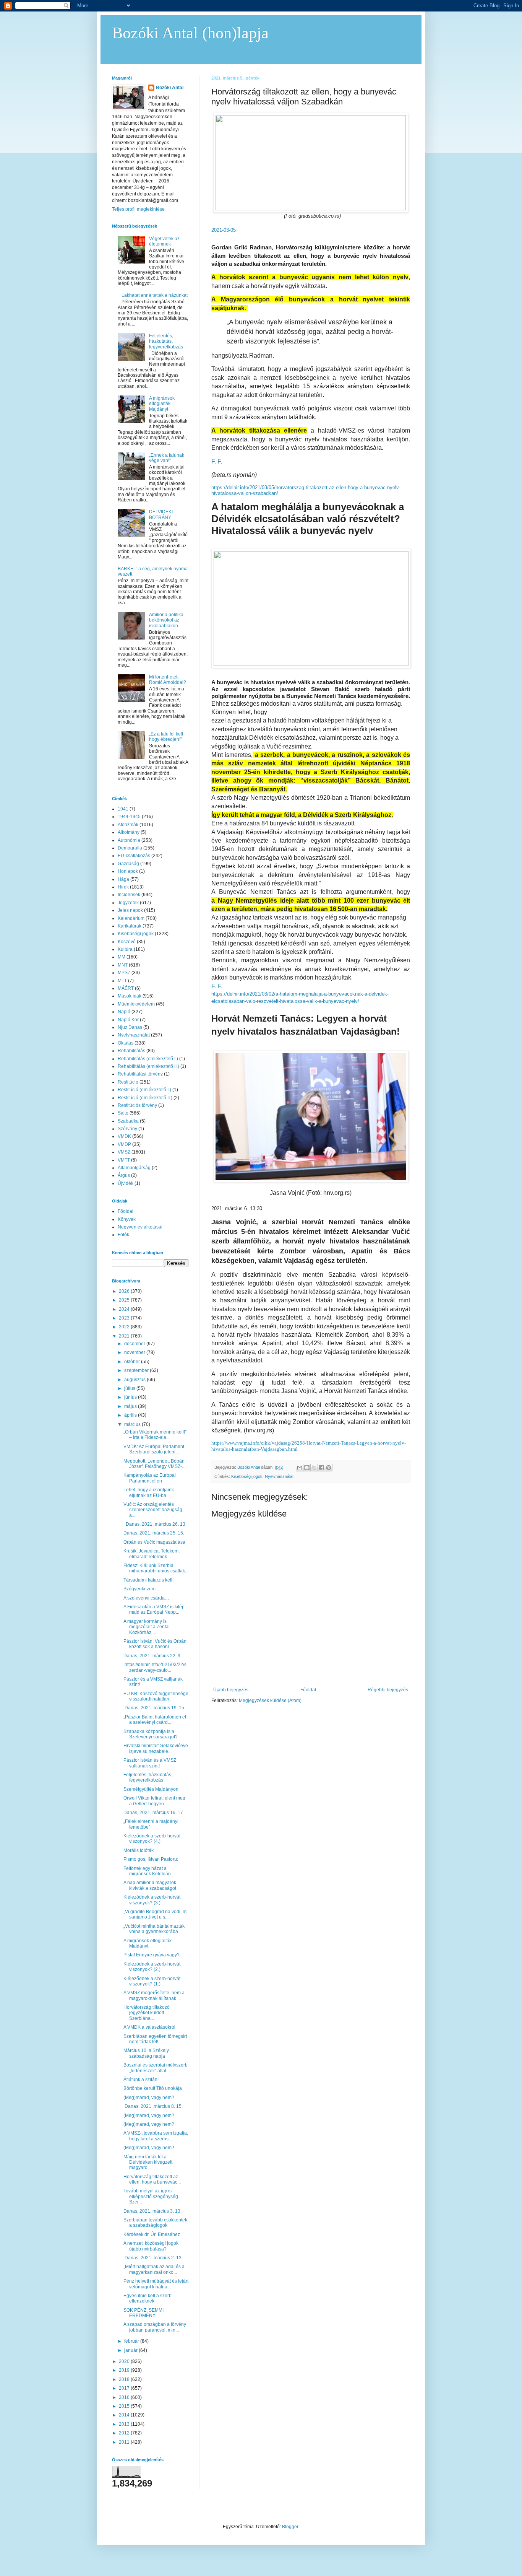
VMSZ (124, 1152)
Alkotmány (129, 832)
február (132, 2341)
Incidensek (129, 895)
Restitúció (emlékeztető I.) (144, 1090)
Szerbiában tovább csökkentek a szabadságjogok (155, 2223)
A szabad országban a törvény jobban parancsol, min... (155, 2327)
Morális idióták (139, 1850)
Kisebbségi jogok (247, 1476)
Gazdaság (128, 864)
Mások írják (130, 996)
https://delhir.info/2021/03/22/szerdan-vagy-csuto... (155, 1667)
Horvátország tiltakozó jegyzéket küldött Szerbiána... (147, 2013)
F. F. (217, 461)
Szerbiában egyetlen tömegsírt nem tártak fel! (155, 2039)
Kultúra (125, 949)
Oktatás (126, 1043)
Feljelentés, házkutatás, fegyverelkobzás (166, 341)
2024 (125, 1309)
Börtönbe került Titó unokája (153, 2088)
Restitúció (128, 1082)
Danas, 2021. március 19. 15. (154, 1708)
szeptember (137, 1370)
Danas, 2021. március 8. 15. (153, 2106)
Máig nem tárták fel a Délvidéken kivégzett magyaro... (148, 2162)
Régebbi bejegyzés (388, 1690)
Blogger (290, 2527)
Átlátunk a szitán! (141, 2080)
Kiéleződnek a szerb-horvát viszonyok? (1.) (152, 1981)
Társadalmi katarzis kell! (148, 1580)
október (133, 1362)
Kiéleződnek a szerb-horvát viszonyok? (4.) (152, 1839)
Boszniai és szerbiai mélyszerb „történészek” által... (156, 2068)
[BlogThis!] (307, 1468)
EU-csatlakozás (134, 856)
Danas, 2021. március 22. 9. (152, 1656)
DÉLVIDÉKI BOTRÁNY (161, 514)
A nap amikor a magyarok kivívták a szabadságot (150, 1885)
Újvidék (126, 1183)
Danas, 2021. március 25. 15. (154, 1533)
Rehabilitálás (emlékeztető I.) (148, 1059)
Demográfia (130, 848)
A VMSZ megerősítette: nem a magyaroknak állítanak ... (154, 1995)
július (130, 1388)
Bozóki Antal (170, 88)
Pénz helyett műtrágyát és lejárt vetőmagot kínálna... (156, 2284)
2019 (125, 2370)
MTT (122, 981)
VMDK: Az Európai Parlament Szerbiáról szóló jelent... (154, 1449)
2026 (125, 1291)
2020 (125, 2361)
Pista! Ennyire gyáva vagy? (152, 1955)
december (135, 1344)
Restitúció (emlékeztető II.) (145, 1098)
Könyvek (127, 1219)
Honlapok (128, 871)
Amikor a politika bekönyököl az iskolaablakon (166, 620)
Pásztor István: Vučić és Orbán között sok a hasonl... (155, 1644)
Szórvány (127, 1129)
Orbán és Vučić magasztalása (154, 1542)
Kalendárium (131, 918)
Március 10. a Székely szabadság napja (146, 2053)
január (131, 2350)
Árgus (124, 1175)
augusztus (135, 1380)
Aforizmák (128, 825)
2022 (125, 1327)
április (131, 1415)
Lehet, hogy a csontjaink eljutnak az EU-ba (149, 1492)
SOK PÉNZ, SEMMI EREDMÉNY (143, 2313)
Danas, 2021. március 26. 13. (155, 1524)
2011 (125, 2442)
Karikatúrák (130, 926)
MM (122, 957)
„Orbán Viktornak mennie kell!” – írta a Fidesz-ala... (155, 1435)
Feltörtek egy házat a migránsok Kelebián (147, 1871)
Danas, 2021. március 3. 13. (152, 2211)
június (131, 1397)
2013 (125, 2424)
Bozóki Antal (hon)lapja (190, 33)
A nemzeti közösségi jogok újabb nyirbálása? (151, 2246)
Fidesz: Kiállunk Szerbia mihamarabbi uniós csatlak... (156, 1568)
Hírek (123, 887)
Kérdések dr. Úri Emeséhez (152, 2234)
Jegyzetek (128, 903)
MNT (123, 965)
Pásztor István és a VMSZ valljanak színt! (150, 1763)
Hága (123, 879)
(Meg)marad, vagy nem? (149, 2098)
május (131, 1406)
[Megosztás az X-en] (314, 1468)
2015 (125, 2406)
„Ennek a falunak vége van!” (167, 458)
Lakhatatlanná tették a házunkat (155, 295)
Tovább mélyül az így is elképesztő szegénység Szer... (151, 2196)
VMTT (124, 1160)
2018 (125, 2379)
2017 (125, 2388)
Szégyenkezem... (141, 1589)
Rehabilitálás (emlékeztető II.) (148, 1066)
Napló (124, 1012)
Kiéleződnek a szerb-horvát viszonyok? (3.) (152, 1900)
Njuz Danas (130, 1027)
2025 (125, 1300)
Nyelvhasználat (279, 1476)
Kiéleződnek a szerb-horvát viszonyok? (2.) (152, 1967)
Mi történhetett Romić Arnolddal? (168, 680)
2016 (125, 2397)
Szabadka (128, 1121)
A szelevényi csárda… (146, 1598)
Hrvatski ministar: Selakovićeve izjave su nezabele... (156, 1748)
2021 (125, 1336)
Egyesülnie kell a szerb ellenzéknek (148, 2298)
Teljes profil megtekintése (138, 209)
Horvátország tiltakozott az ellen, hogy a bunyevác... (152, 2179)
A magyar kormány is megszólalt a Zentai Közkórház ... (147, 1627)
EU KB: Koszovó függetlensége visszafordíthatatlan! (156, 1696)
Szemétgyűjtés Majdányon (151, 1789)
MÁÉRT (126, 988)
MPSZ (124, 973)
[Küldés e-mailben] (300, 1468)
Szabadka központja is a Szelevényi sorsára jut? (151, 1734)
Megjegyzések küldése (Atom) (270, 1701)
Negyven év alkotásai (140, 1227)
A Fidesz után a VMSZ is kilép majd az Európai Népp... (154, 1609)
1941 (123, 809)
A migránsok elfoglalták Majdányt (162, 404)
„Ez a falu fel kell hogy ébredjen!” (166, 737)
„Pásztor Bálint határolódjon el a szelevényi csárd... (155, 1720)
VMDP (124, 1144)
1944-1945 (129, 817)
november (135, 1352)
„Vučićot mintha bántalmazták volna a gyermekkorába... (154, 1929)
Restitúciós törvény (137, 1105)
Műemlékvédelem (136, 1004)
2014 (125, 2415)
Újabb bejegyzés (231, 1690)
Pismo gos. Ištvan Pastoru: (151, 1859)
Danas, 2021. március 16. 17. (154, 1813)
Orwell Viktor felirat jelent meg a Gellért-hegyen (154, 1801)
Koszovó (127, 942)
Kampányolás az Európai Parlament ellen (150, 1478)
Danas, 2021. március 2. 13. (153, 2258)
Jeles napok (130, 910)
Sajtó (123, 1113)
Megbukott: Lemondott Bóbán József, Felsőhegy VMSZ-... (154, 1464)
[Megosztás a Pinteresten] (329, 1468)
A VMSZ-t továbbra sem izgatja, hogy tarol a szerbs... (156, 2136)
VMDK (124, 1136)
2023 (125, 1318)
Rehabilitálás (131, 1051)
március (133, 1424)
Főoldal (308, 1690)
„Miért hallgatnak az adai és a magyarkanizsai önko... (154, 2269)
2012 (125, 2433)
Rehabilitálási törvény (140, 1074)
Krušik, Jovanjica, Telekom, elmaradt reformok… (152, 1554)
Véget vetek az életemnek (164, 241)
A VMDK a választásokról (149, 2027)
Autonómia (129, 840)
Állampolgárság (134, 1168)
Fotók (123, 1235)
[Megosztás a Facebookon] (321, 1468)
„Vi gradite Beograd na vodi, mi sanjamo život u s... (156, 1914)
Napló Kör (128, 1020)
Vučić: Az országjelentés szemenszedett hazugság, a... (153, 1510)
